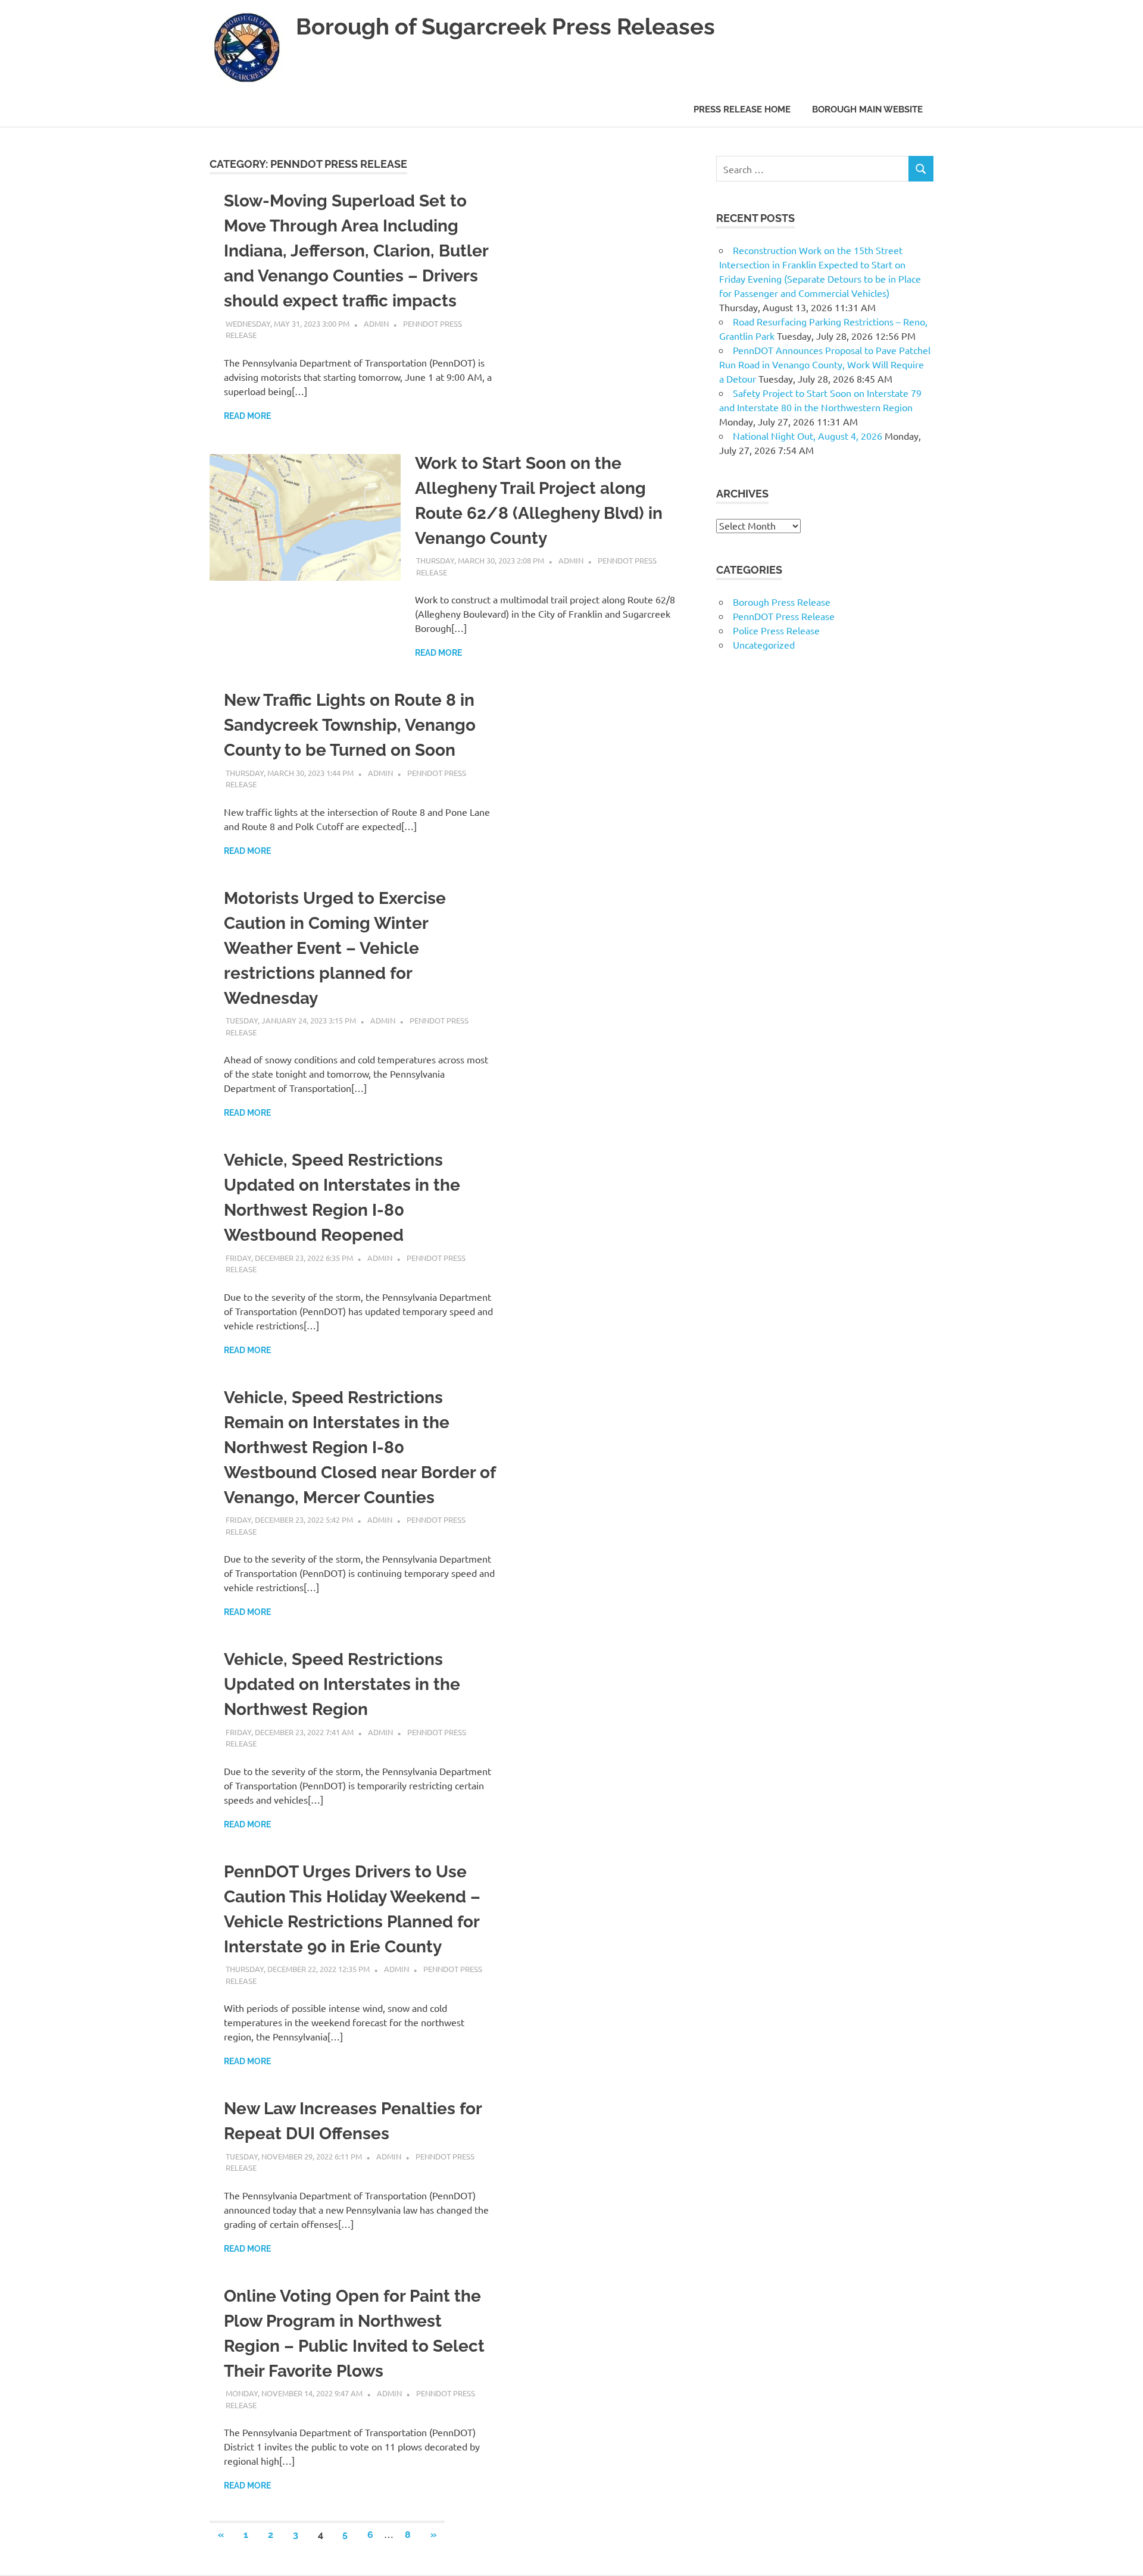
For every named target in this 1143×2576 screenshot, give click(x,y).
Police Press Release (776, 630)
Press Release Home (742, 109)
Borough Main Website (867, 109)
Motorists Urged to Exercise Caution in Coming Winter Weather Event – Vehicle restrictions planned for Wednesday (335, 948)
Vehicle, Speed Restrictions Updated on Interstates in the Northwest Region (342, 1684)
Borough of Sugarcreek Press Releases (505, 26)
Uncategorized (764, 644)
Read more (247, 416)
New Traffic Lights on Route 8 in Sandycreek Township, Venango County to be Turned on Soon (350, 725)
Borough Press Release (782, 602)
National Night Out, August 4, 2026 (808, 436)
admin (376, 323)
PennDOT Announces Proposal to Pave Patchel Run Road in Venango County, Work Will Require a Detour (825, 364)
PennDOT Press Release (784, 616)
